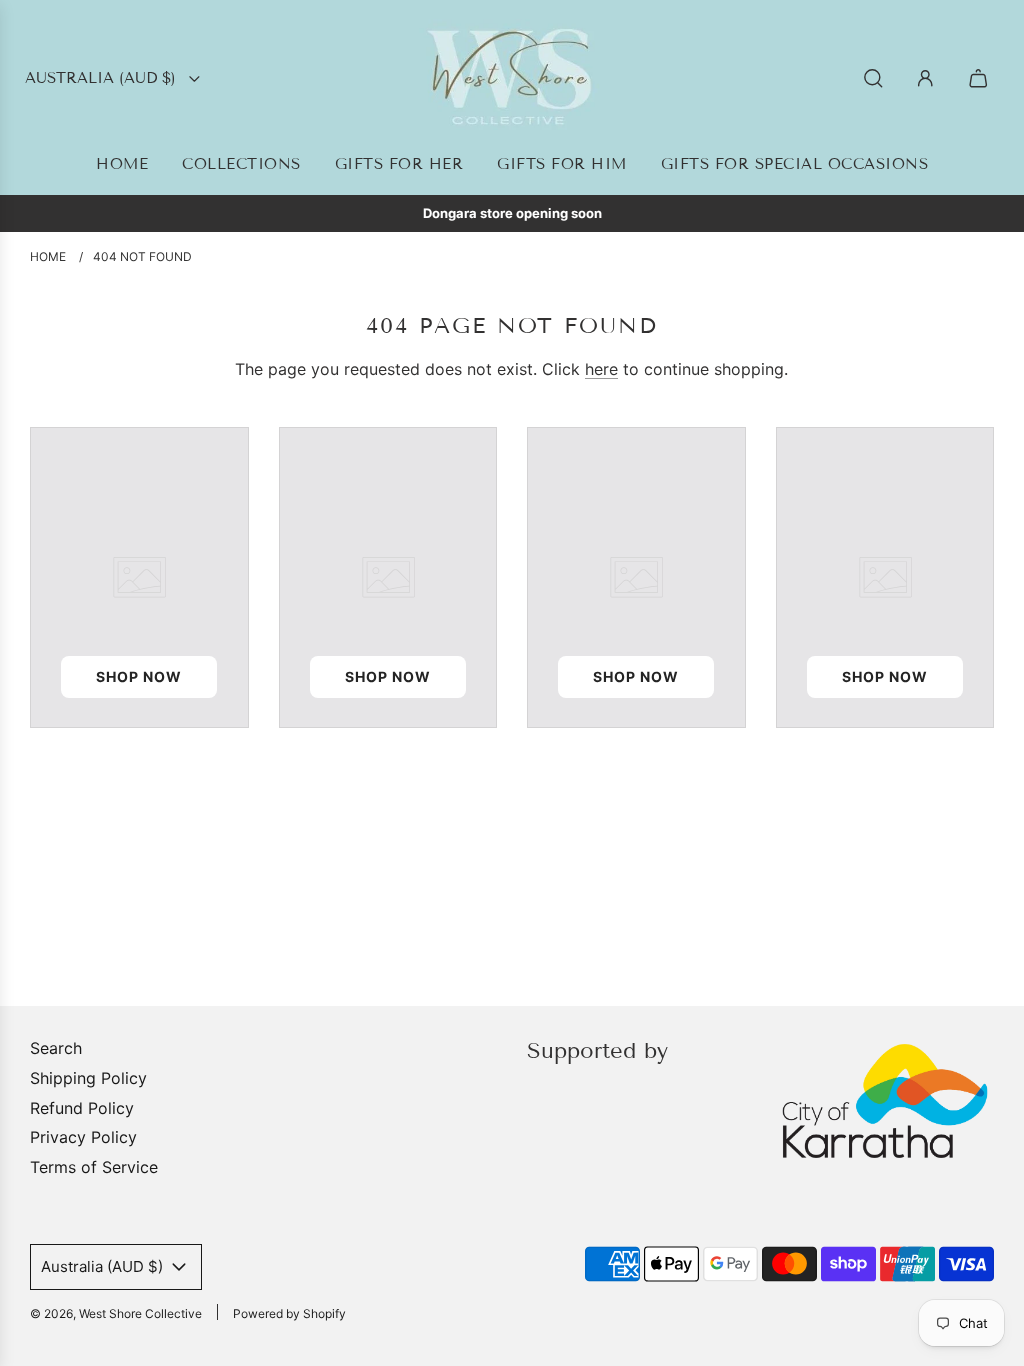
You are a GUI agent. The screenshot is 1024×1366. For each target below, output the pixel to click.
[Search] (873, 78)
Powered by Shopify (289, 1313)
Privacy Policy (83, 1137)
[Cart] (981, 78)
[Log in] (925, 78)
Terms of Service (94, 1167)
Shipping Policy (88, 1078)
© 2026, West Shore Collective (116, 1313)
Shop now (139, 676)
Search (56, 1048)
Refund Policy (82, 1108)
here (601, 369)
